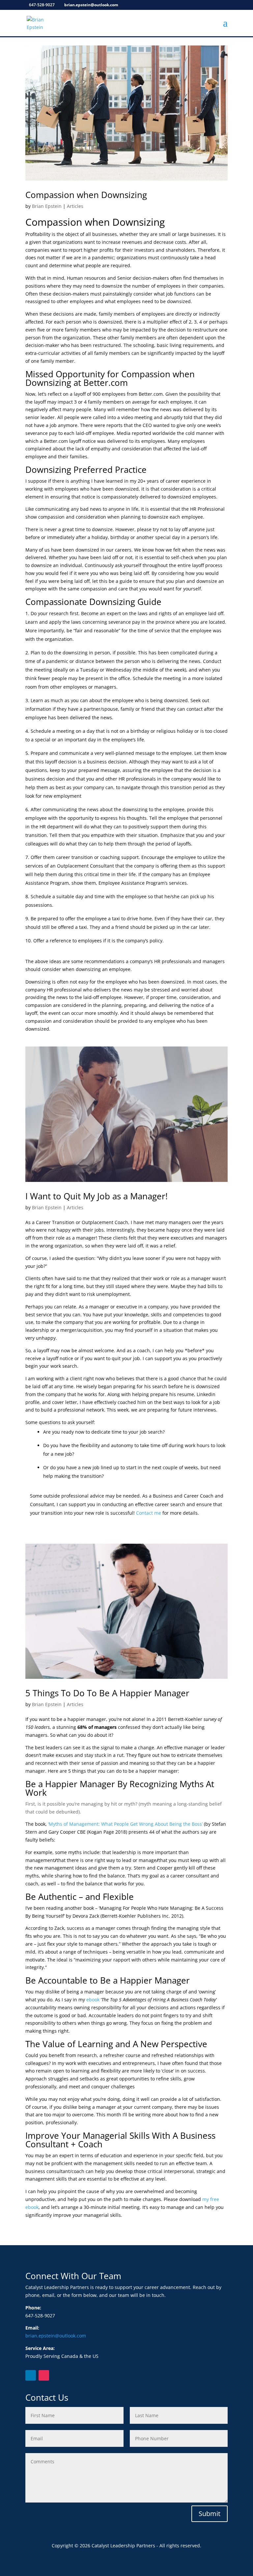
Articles (75, 206)
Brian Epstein (47, 206)
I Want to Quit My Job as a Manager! (97, 1196)
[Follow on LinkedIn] (31, 2375)
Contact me (149, 1513)
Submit (210, 2514)
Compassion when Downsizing (86, 195)
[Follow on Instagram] (44, 2375)
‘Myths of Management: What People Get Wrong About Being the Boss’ (125, 1824)
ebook (93, 2000)
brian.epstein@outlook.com (56, 2336)
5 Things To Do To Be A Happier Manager (107, 1693)
